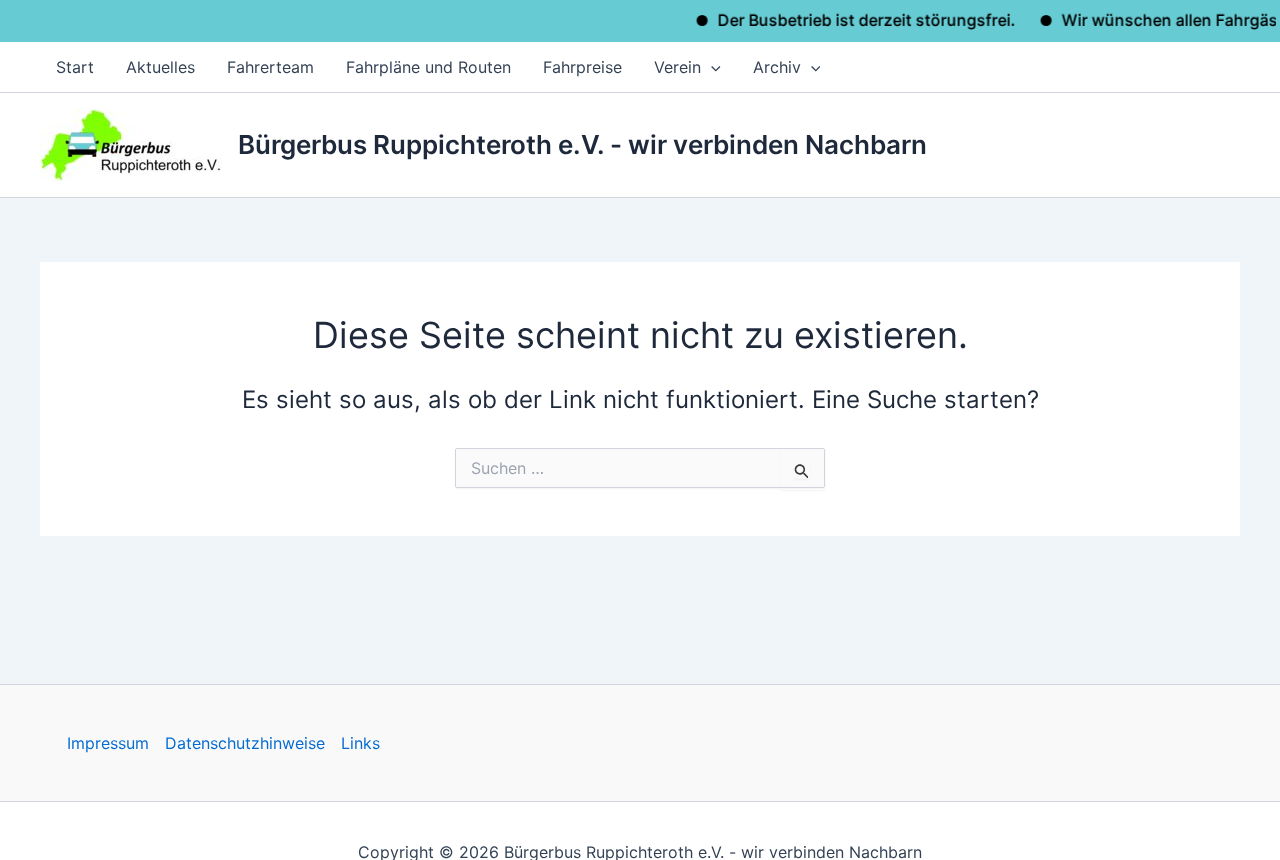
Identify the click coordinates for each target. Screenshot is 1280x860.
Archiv (777, 67)
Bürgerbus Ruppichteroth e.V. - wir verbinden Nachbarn (582, 144)
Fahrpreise (582, 67)
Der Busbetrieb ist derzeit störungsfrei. (857, 20)
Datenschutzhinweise (245, 743)
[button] (711, 67)
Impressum (108, 743)
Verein (677, 67)
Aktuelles (160, 67)
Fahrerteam (270, 67)
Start (75, 67)
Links (360, 743)
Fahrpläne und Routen (428, 67)
